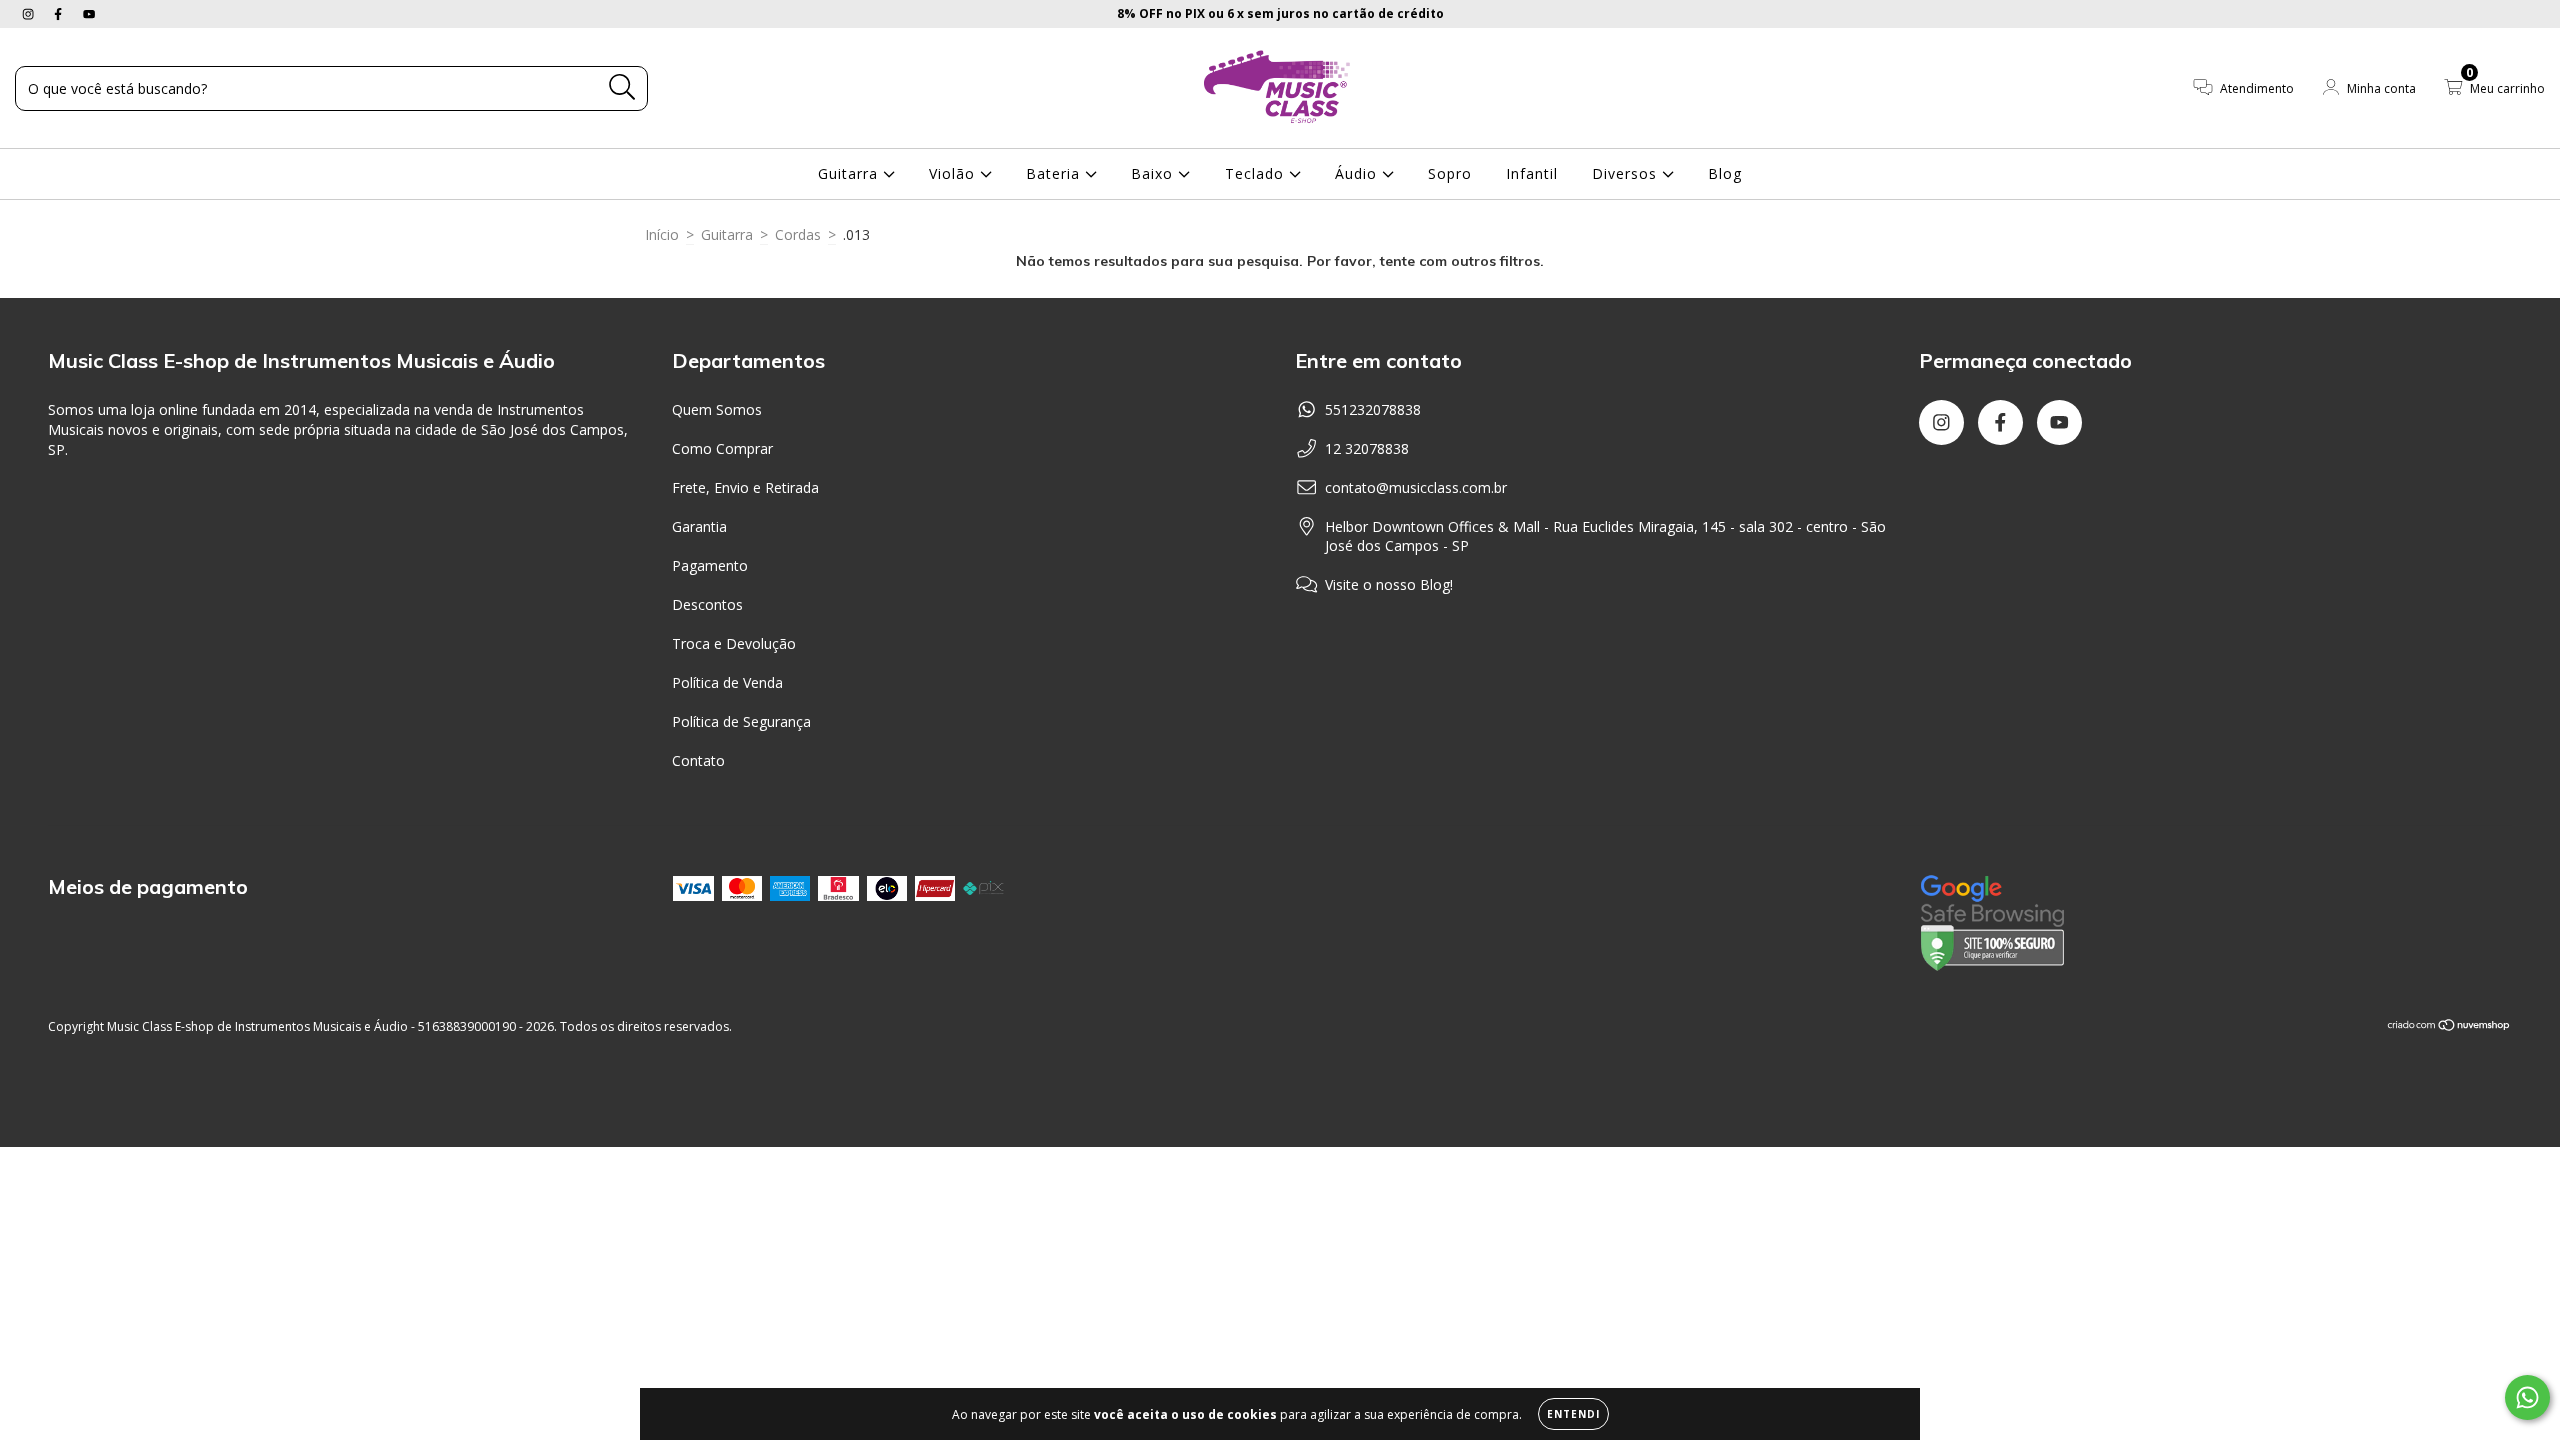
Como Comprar (722, 448)
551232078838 (1373, 409)
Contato (698, 760)
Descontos (707, 604)
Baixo (1154, 173)
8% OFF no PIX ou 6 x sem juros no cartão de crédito (1280, 13)
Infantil (1532, 173)
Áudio (1358, 173)
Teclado (1257, 173)
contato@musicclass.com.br (1416, 487)
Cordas (798, 234)
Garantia (699, 526)
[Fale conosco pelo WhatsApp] (2527, 1397)
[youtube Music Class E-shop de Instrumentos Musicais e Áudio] (89, 13)
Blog (1725, 173)
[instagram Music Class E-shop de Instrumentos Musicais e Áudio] (30, 13)
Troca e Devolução (734, 643)
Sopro (1450, 173)
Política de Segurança (741, 721)
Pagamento (710, 565)
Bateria (1055, 173)
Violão (954, 173)
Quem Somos (717, 409)
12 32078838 (1367, 448)
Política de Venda (727, 682)
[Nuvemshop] (2449, 1026)
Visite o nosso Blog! (1389, 584)
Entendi (1573, 1414)
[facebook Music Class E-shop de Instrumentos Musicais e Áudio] (60, 13)
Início (662, 234)
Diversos (1627, 173)
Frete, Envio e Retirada (745, 487)
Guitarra (850, 173)
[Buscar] (622, 87)
